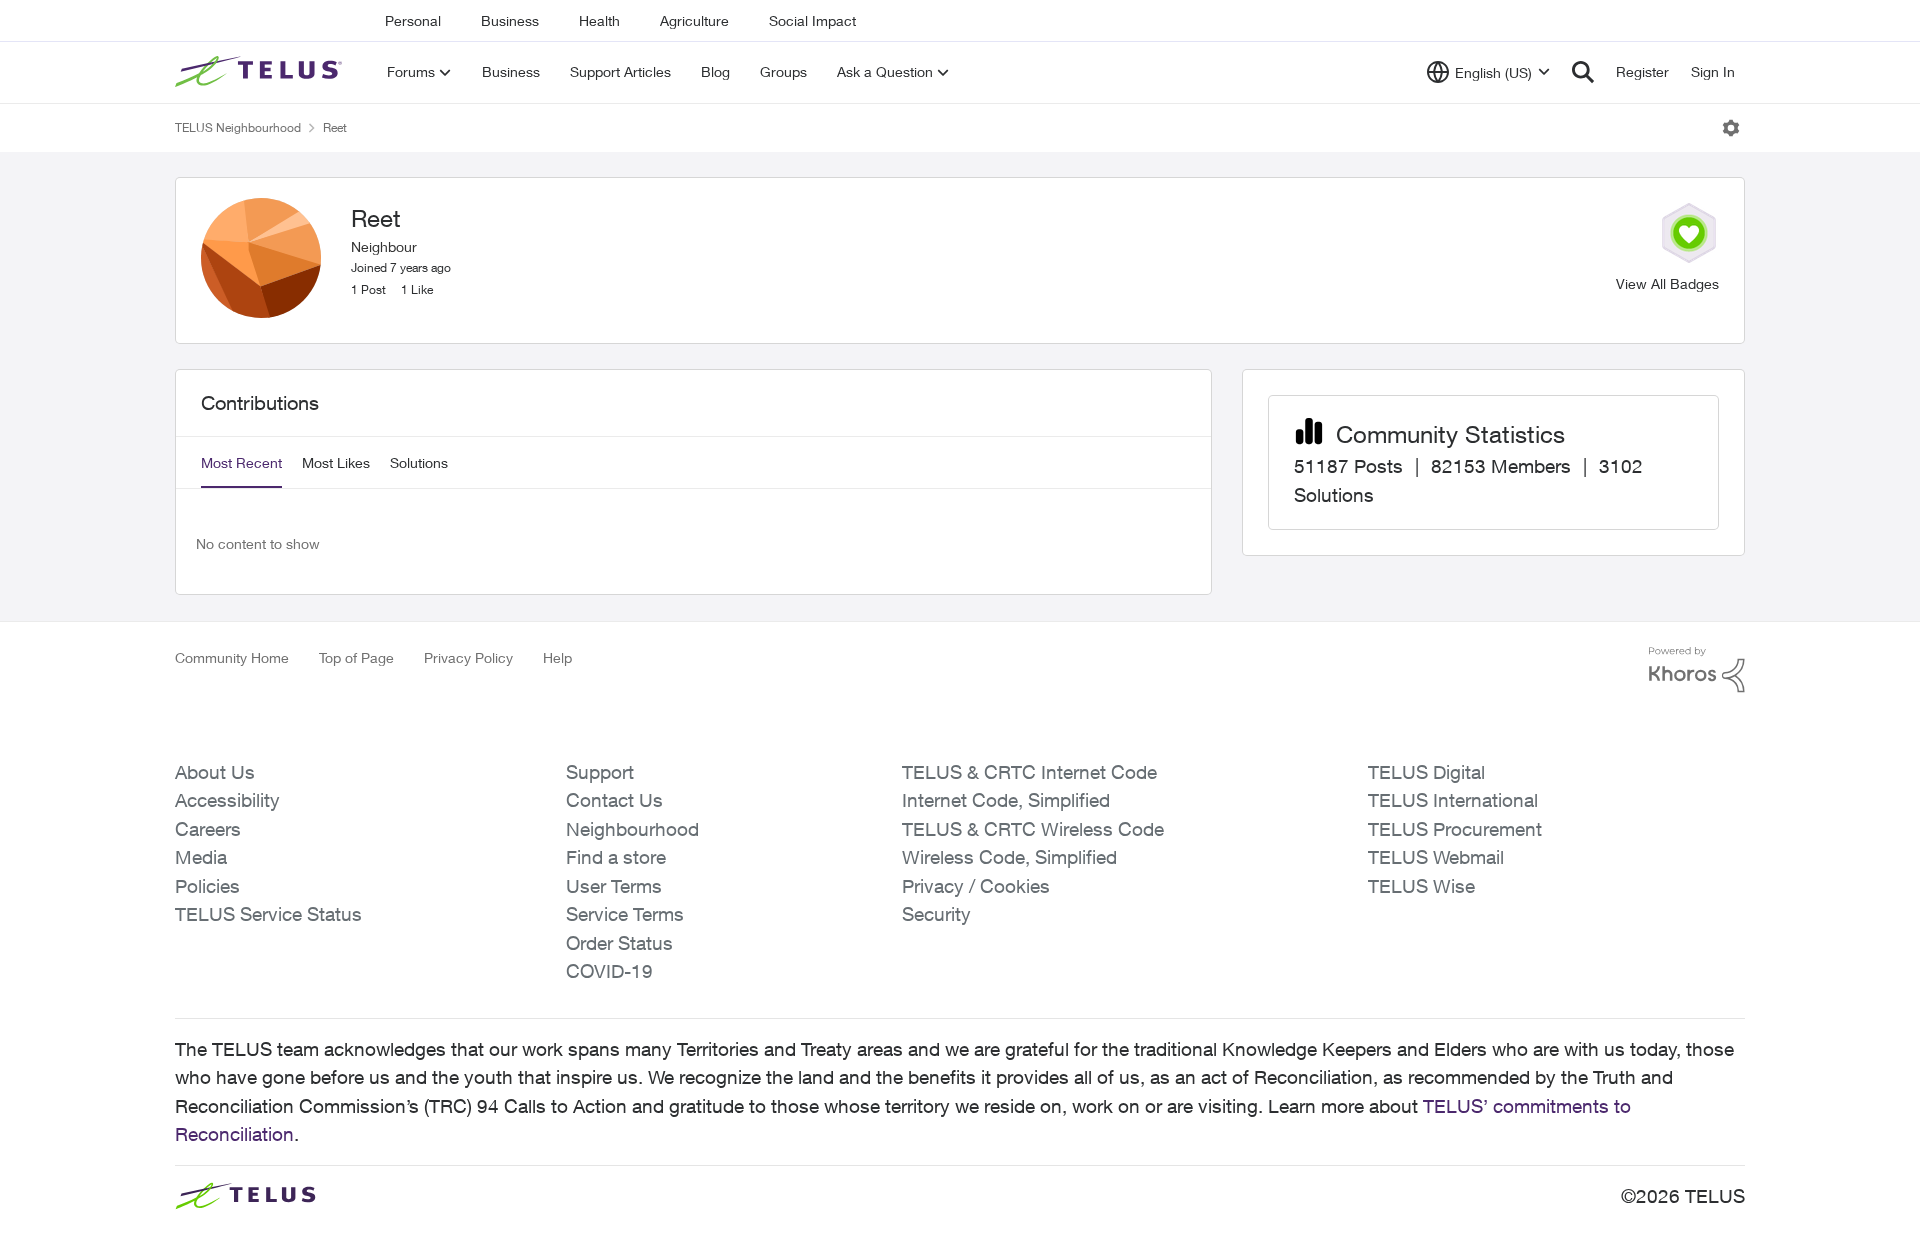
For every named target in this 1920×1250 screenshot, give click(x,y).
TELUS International (1453, 800)
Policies (207, 886)
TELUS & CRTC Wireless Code (1033, 829)
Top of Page (356, 657)
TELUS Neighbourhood (238, 127)
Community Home (232, 657)
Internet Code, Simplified (1006, 800)
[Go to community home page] (261, 72)
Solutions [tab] (419, 462)
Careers (208, 829)
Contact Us (614, 800)
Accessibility (227, 800)
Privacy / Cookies (976, 886)
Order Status (619, 943)
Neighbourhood (632, 829)
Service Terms (625, 914)
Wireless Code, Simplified (1009, 857)
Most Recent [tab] (241, 462)
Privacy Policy (468, 657)
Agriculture (694, 20)
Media (201, 857)
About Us (215, 772)
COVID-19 (609, 971)
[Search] (1583, 72)
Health (599, 20)
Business (510, 20)
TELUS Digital (1426, 772)
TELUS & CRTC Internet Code (1029, 772)
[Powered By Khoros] (1697, 670)
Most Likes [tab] (336, 462)
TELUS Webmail (1436, 857)
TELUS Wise (1421, 886)
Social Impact (812, 20)
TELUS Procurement (1455, 829)
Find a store (616, 857)
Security (936, 914)
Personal (413, 20)
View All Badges (1667, 283)
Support (600, 772)
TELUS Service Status (268, 914)
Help (557, 657)
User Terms (614, 886)
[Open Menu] (1731, 128)
